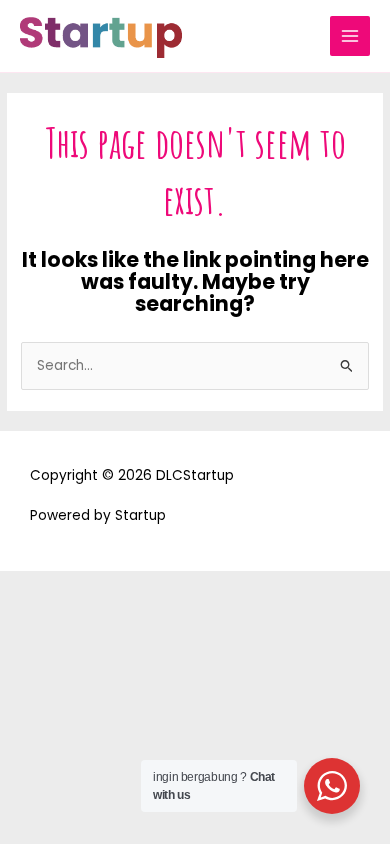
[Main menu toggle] (350, 36)
